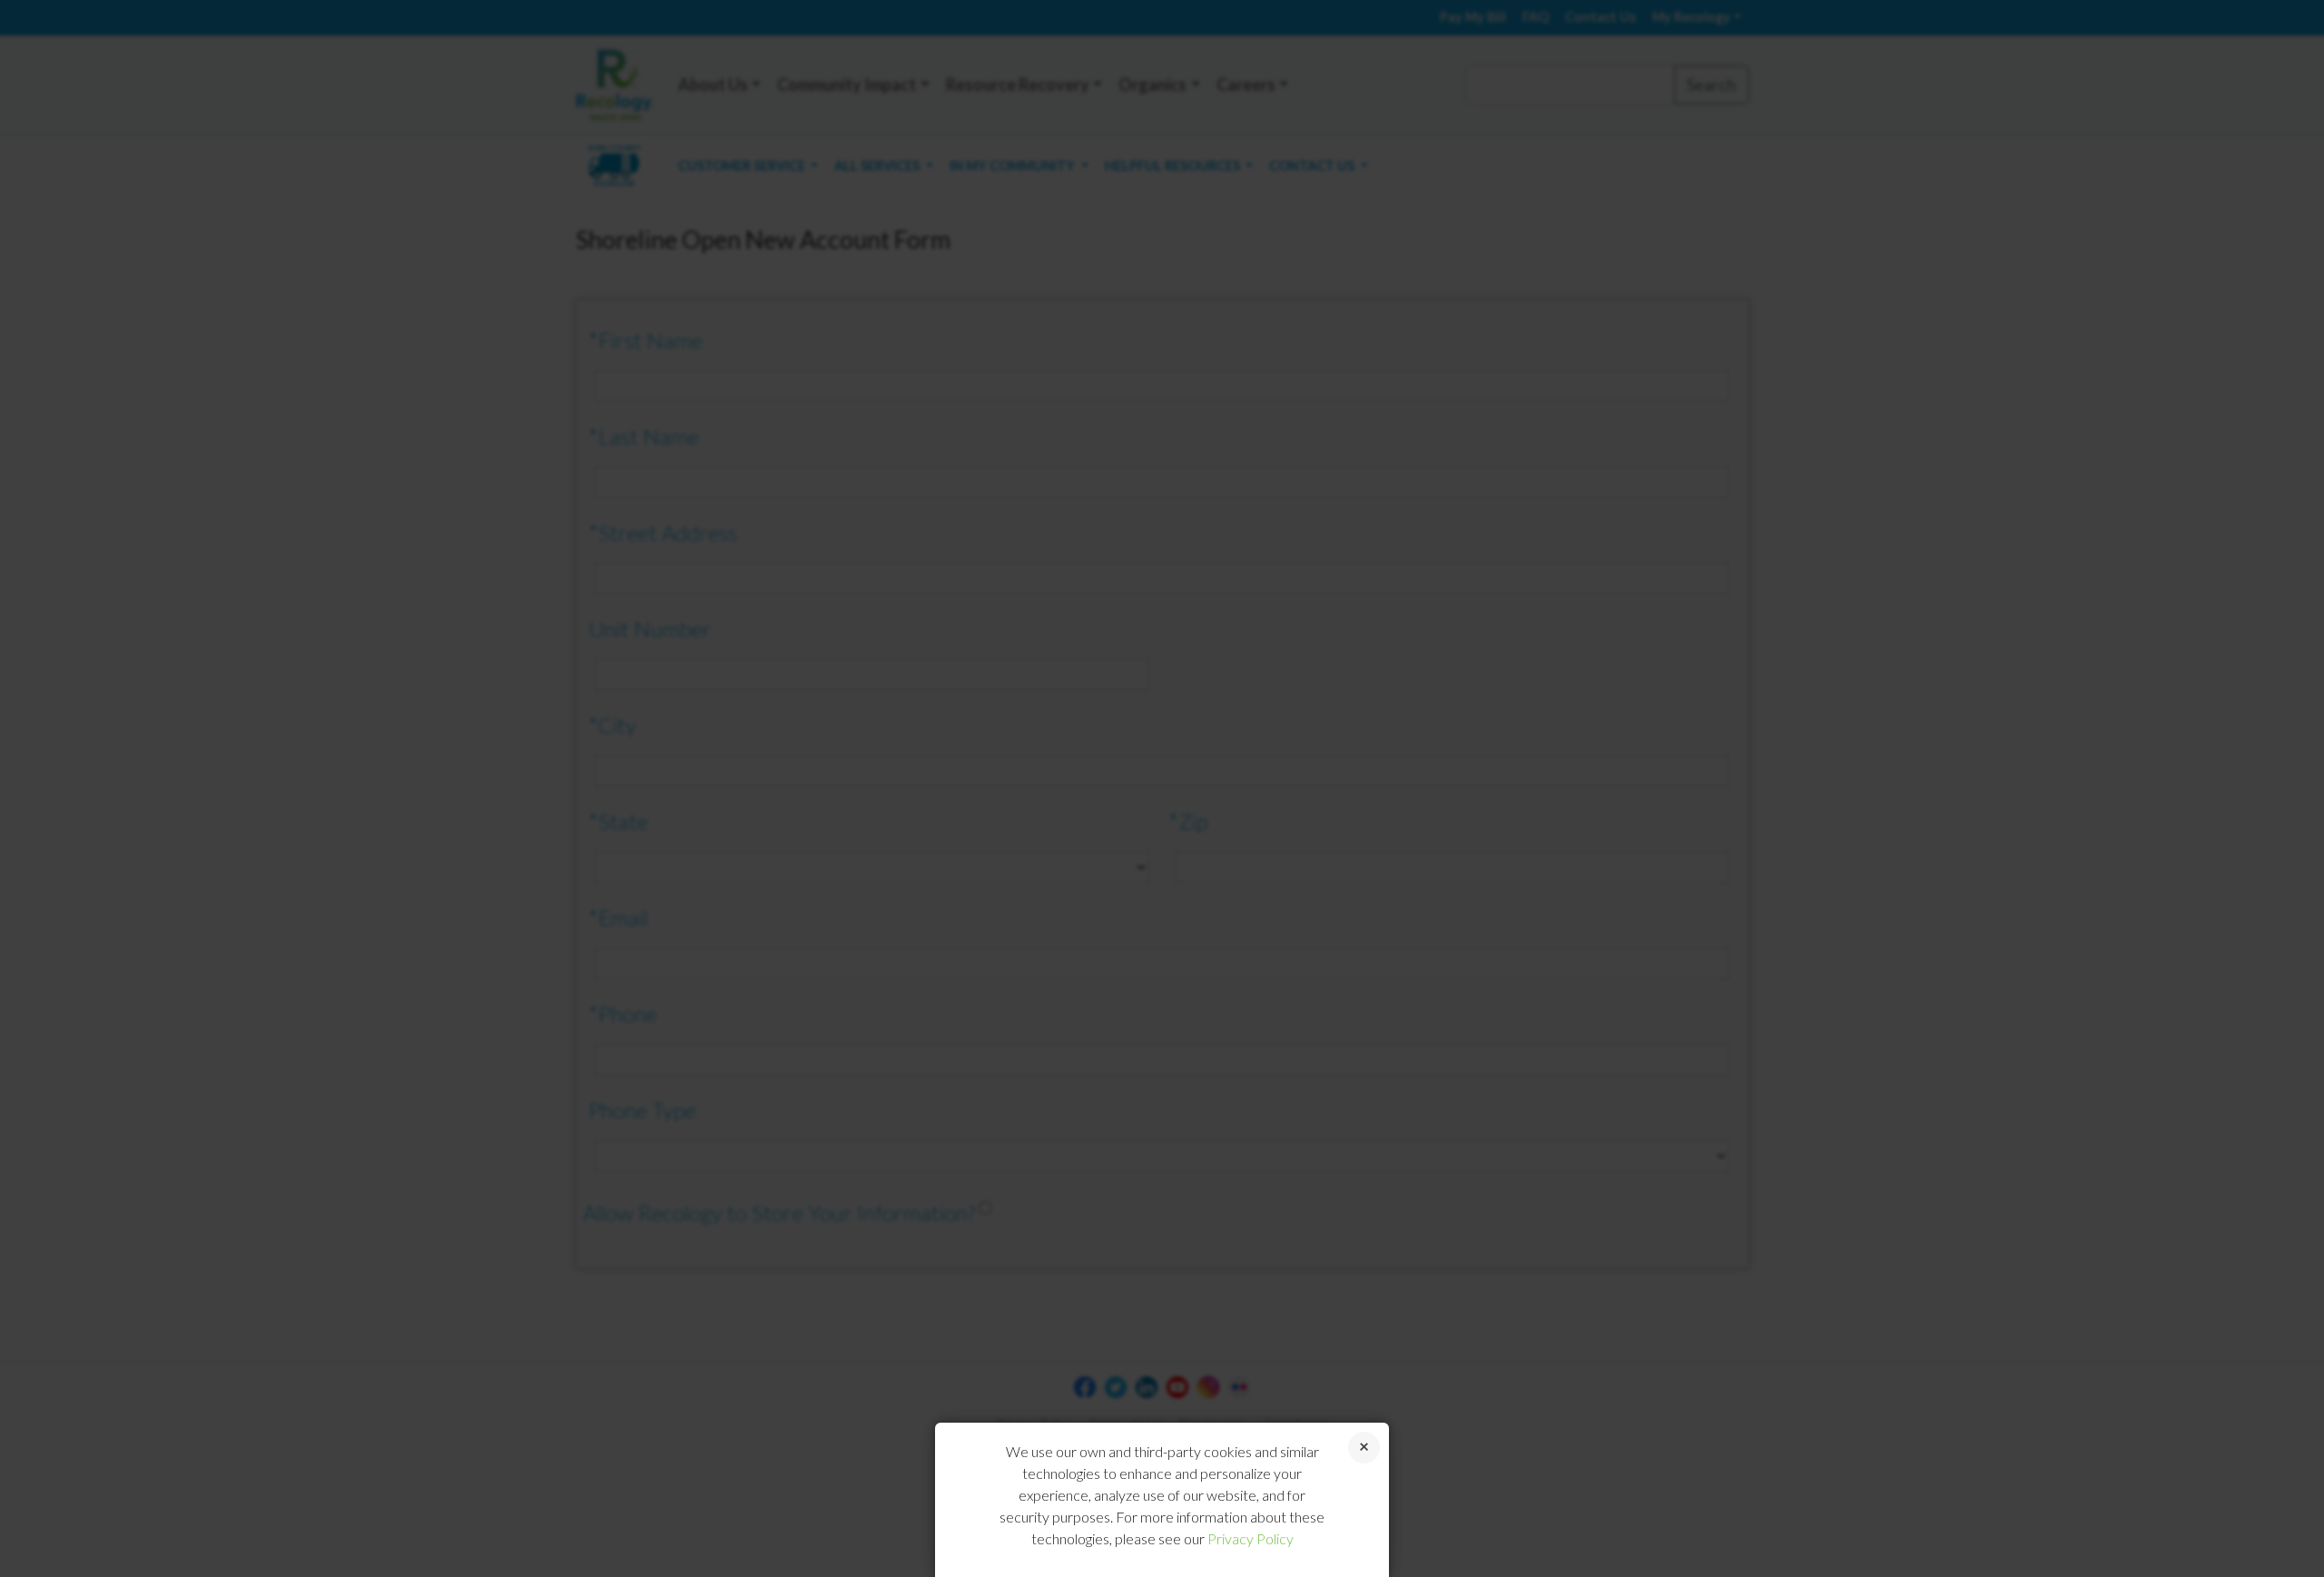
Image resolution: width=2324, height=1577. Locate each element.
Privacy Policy (1251, 1538)
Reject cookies (1364, 1448)
